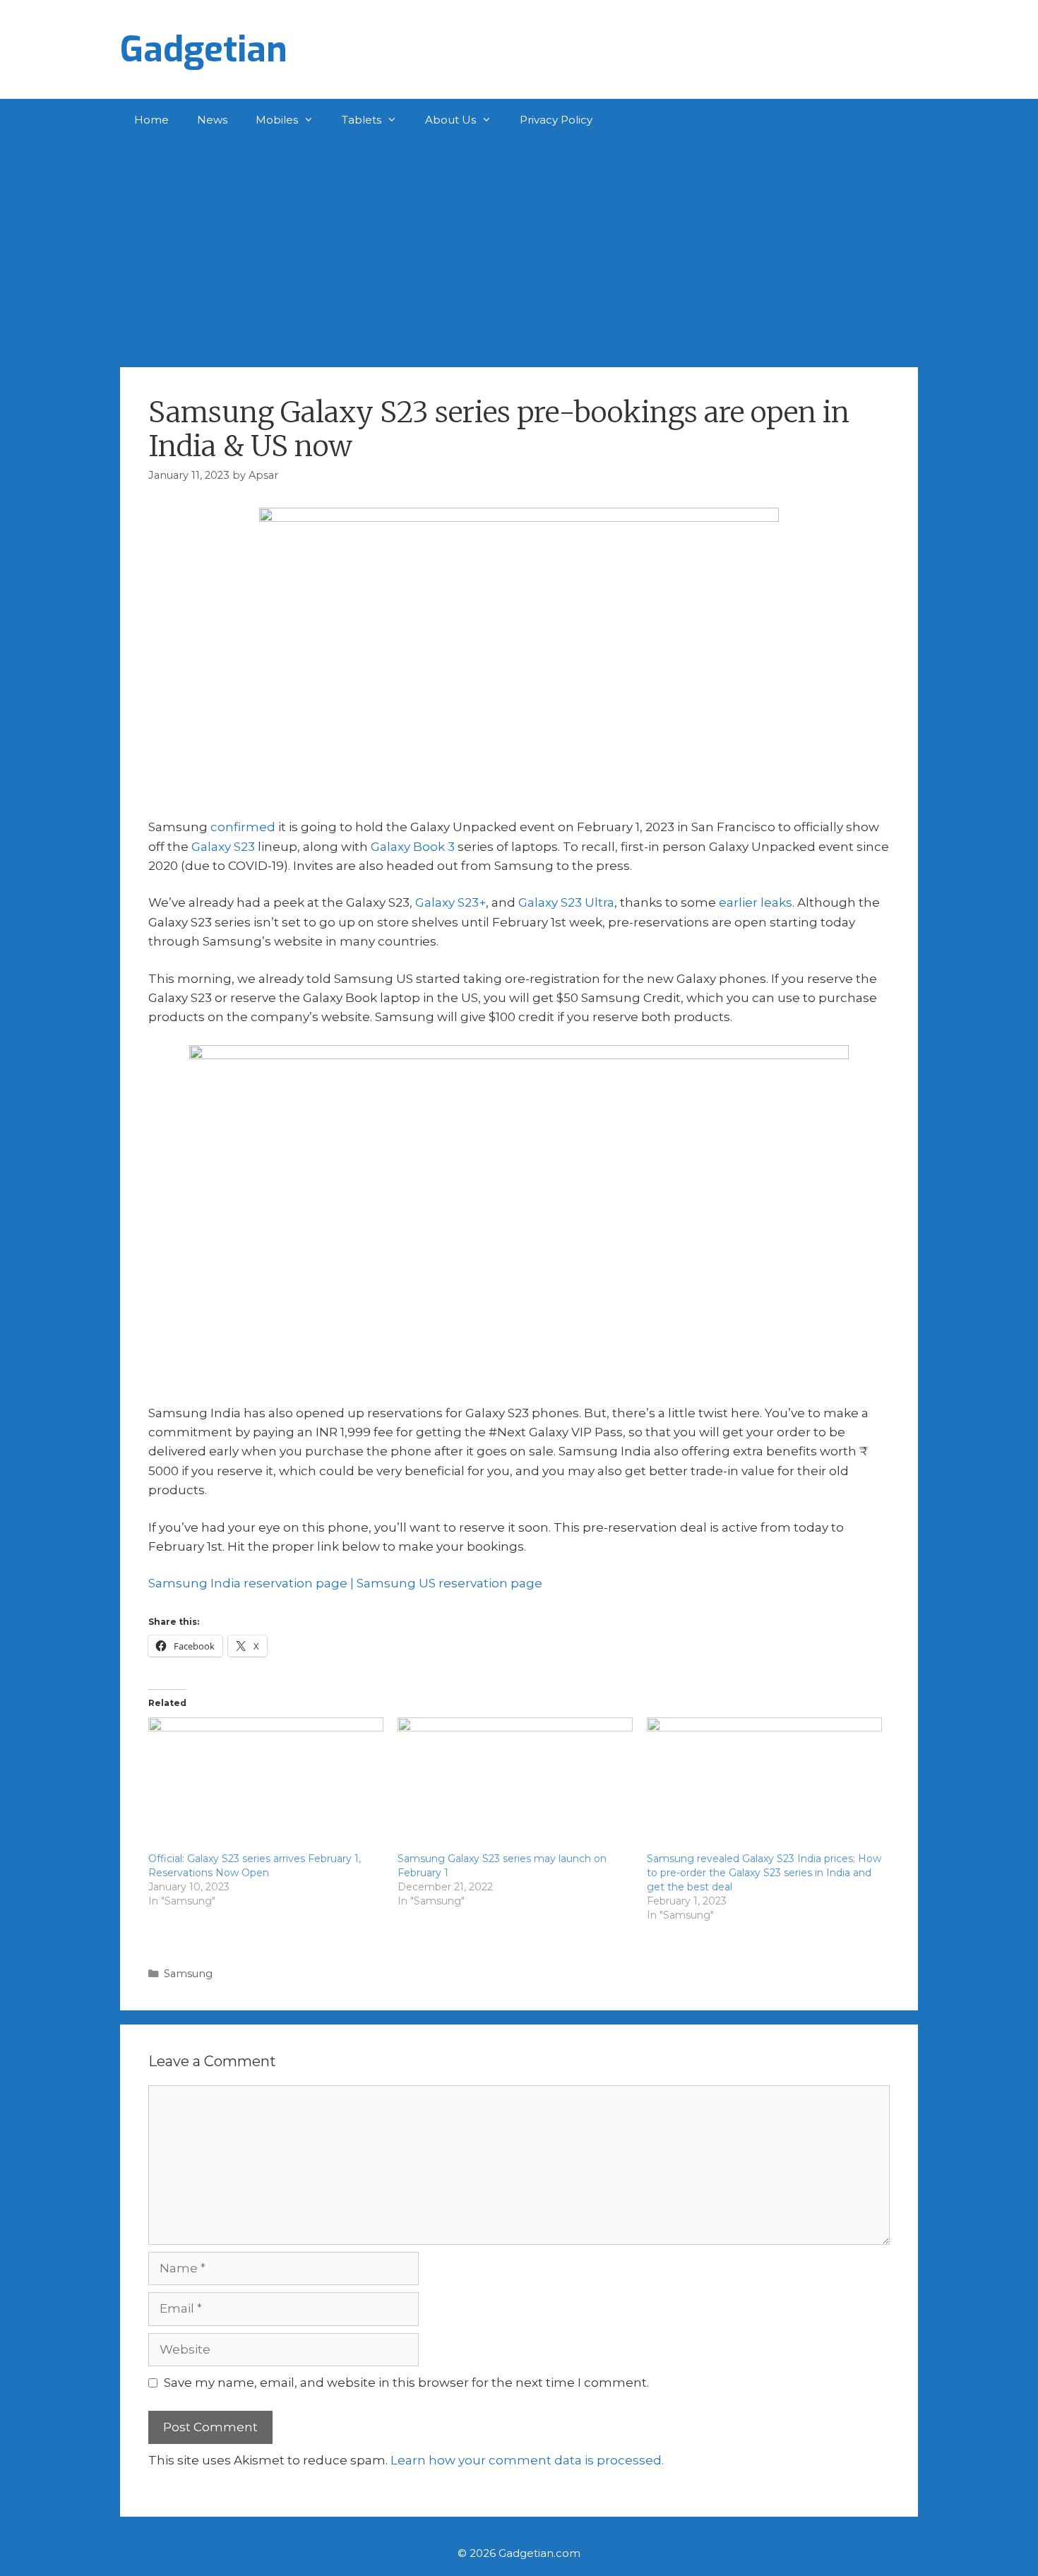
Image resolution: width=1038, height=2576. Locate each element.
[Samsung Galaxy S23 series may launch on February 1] (515, 1784)
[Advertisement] (519, 247)
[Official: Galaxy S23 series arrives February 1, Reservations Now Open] (266, 1784)
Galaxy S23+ (451, 902)
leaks (776, 902)
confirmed (243, 827)
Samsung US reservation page (449, 1583)
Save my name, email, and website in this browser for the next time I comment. (406, 2383)
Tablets (362, 120)
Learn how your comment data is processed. (527, 2460)
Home (151, 120)
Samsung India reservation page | (252, 1583)
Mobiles (277, 120)
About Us (451, 120)
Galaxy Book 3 (413, 847)
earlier (738, 902)
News (212, 120)
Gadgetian (204, 49)
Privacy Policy (556, 120)
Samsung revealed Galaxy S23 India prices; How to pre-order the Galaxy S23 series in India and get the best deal (764, 1873)
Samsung (188, 1974)
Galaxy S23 (223, 847)
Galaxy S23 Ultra (566, 902)
